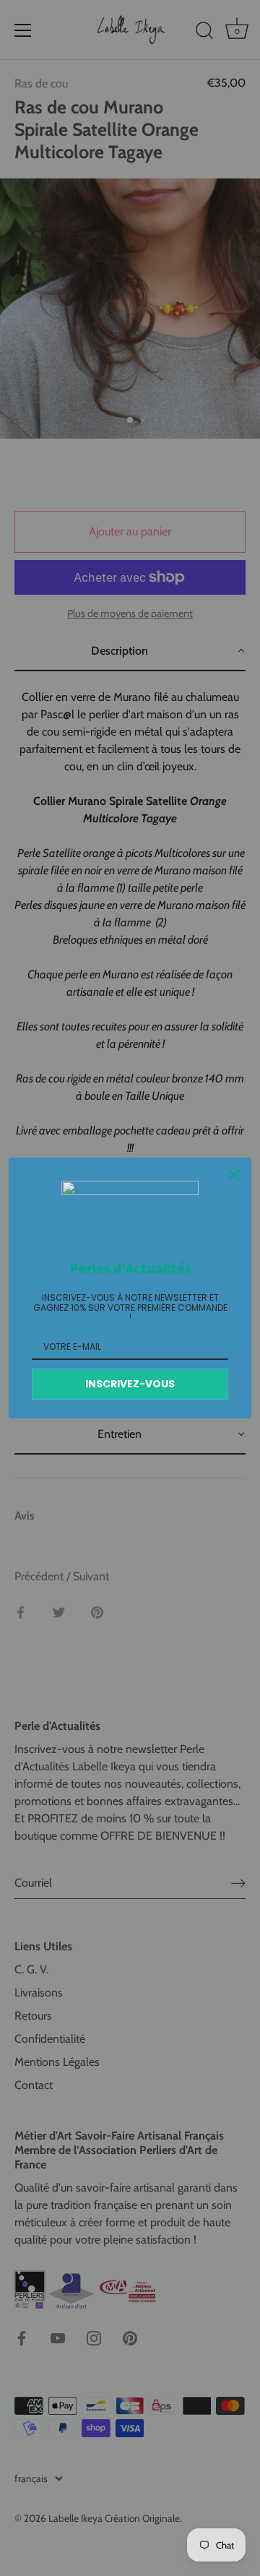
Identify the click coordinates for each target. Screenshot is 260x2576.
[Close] (234, 1175)
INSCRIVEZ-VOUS (130, 1384)
